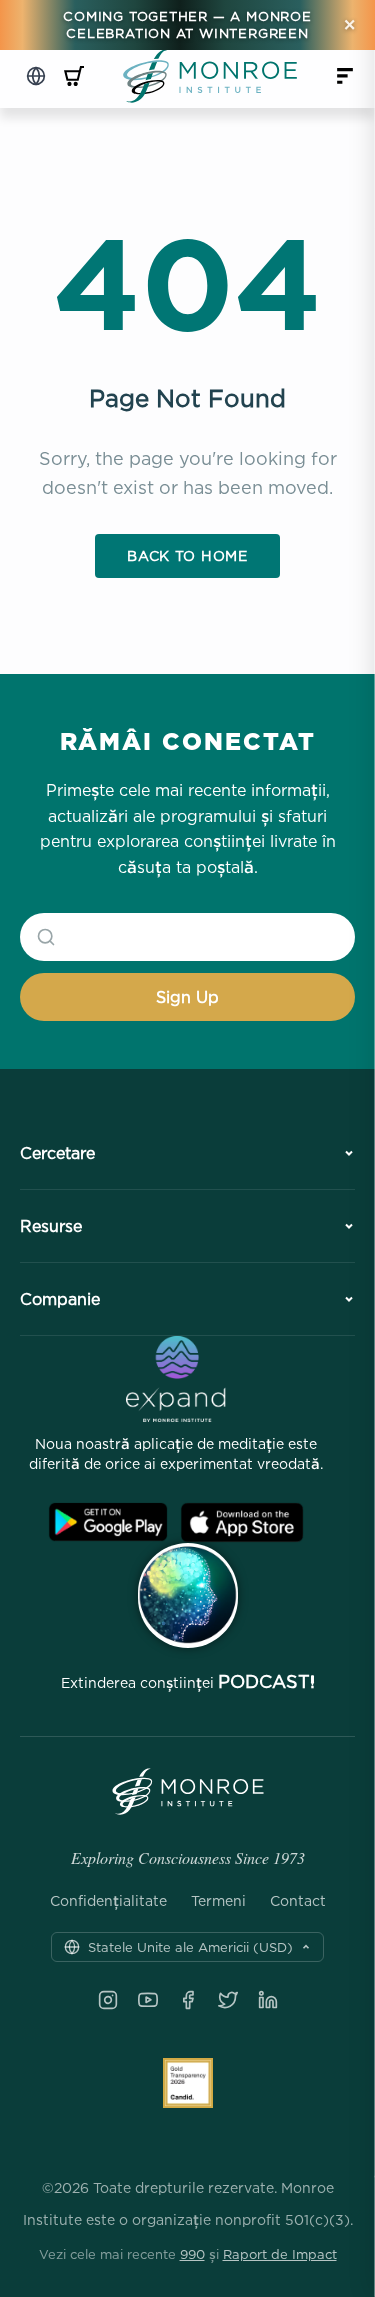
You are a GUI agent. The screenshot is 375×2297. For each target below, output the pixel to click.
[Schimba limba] (36, 76)
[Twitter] (228, 2000)
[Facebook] (188, 2000)
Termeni (218, 1901)
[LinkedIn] (268, 2000)
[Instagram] (108, 2000)
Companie (60, 1299)
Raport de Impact (280, 2254)
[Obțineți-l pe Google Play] (108, 1522)
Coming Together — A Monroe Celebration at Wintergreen (187, 24)
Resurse (51, 1226)
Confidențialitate (108, 1901)
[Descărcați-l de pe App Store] (242, 1522)
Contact (298, 1901)
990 (192, 2254)
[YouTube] (148, 2000)
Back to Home (187, 555)
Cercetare (57, 1153)
